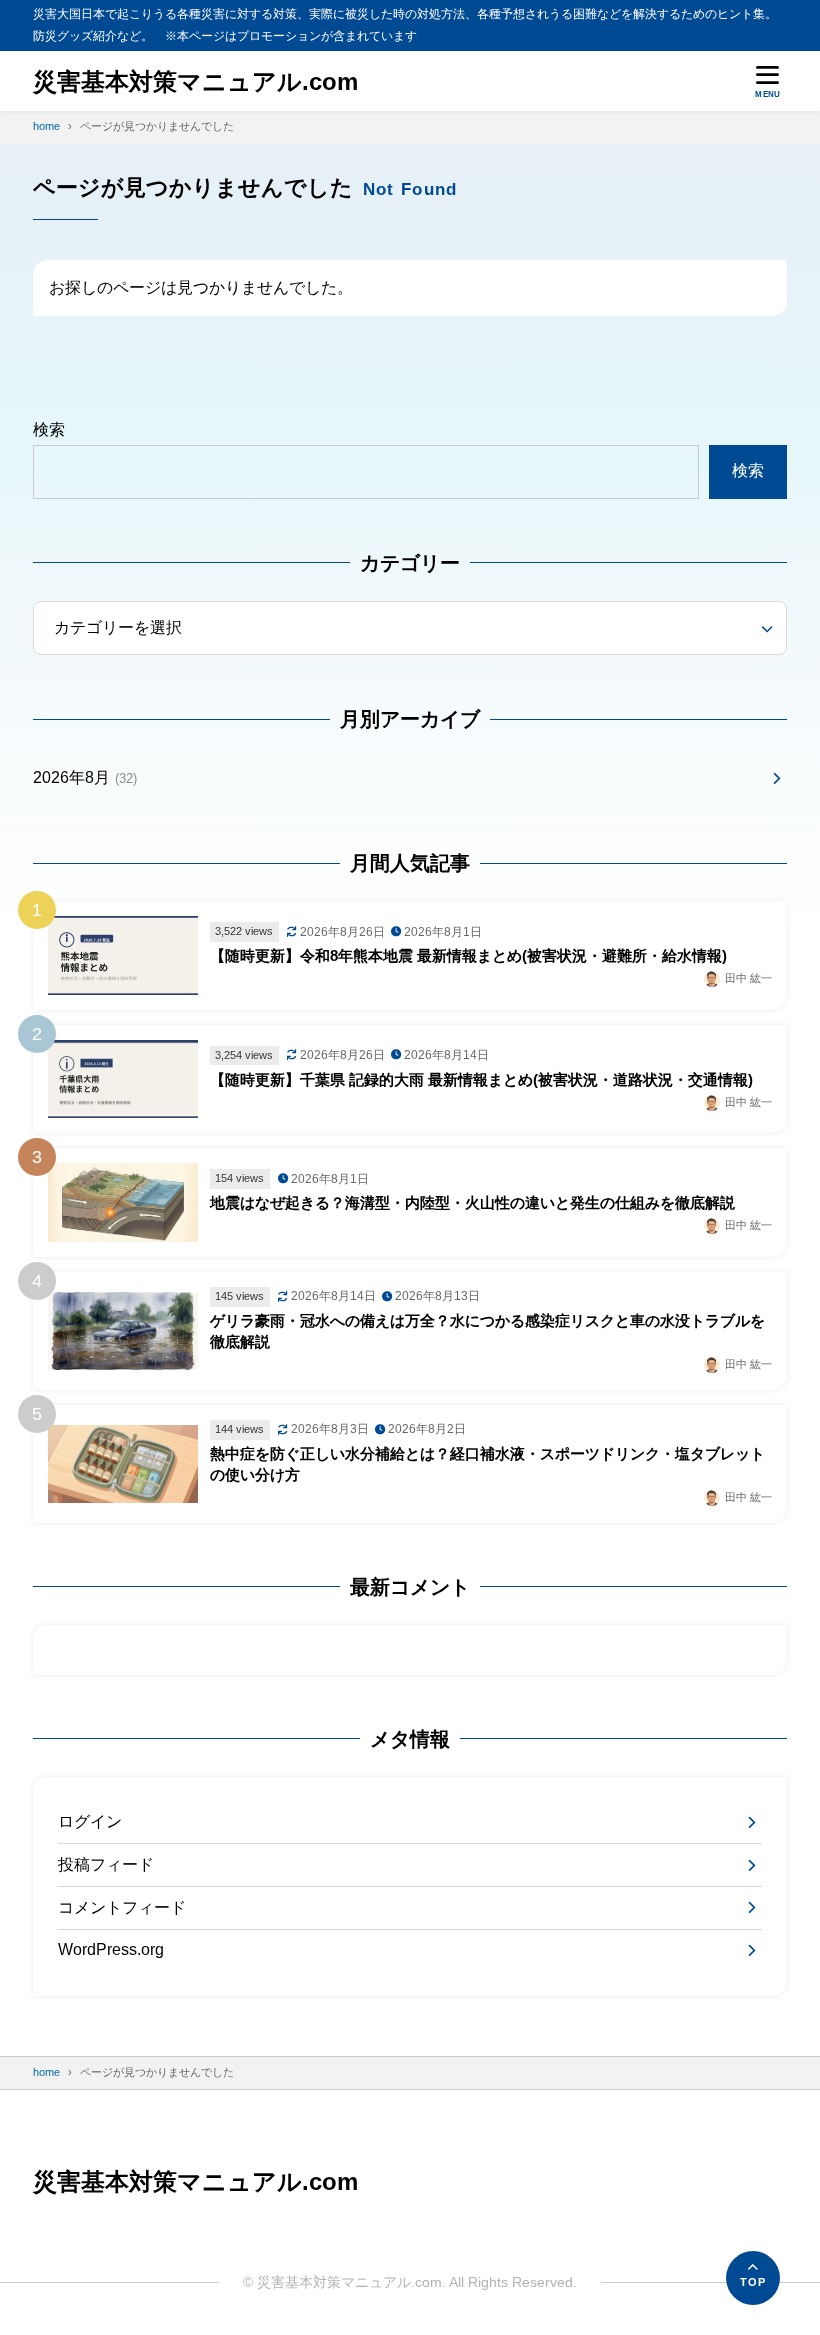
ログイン (90, 1821)
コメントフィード (122, 1907)
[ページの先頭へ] (753, 2278)
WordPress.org (111, 1949)
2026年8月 (85, 777)
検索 (49, 429)
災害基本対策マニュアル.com (195, 81)
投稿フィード (106, 1864)
